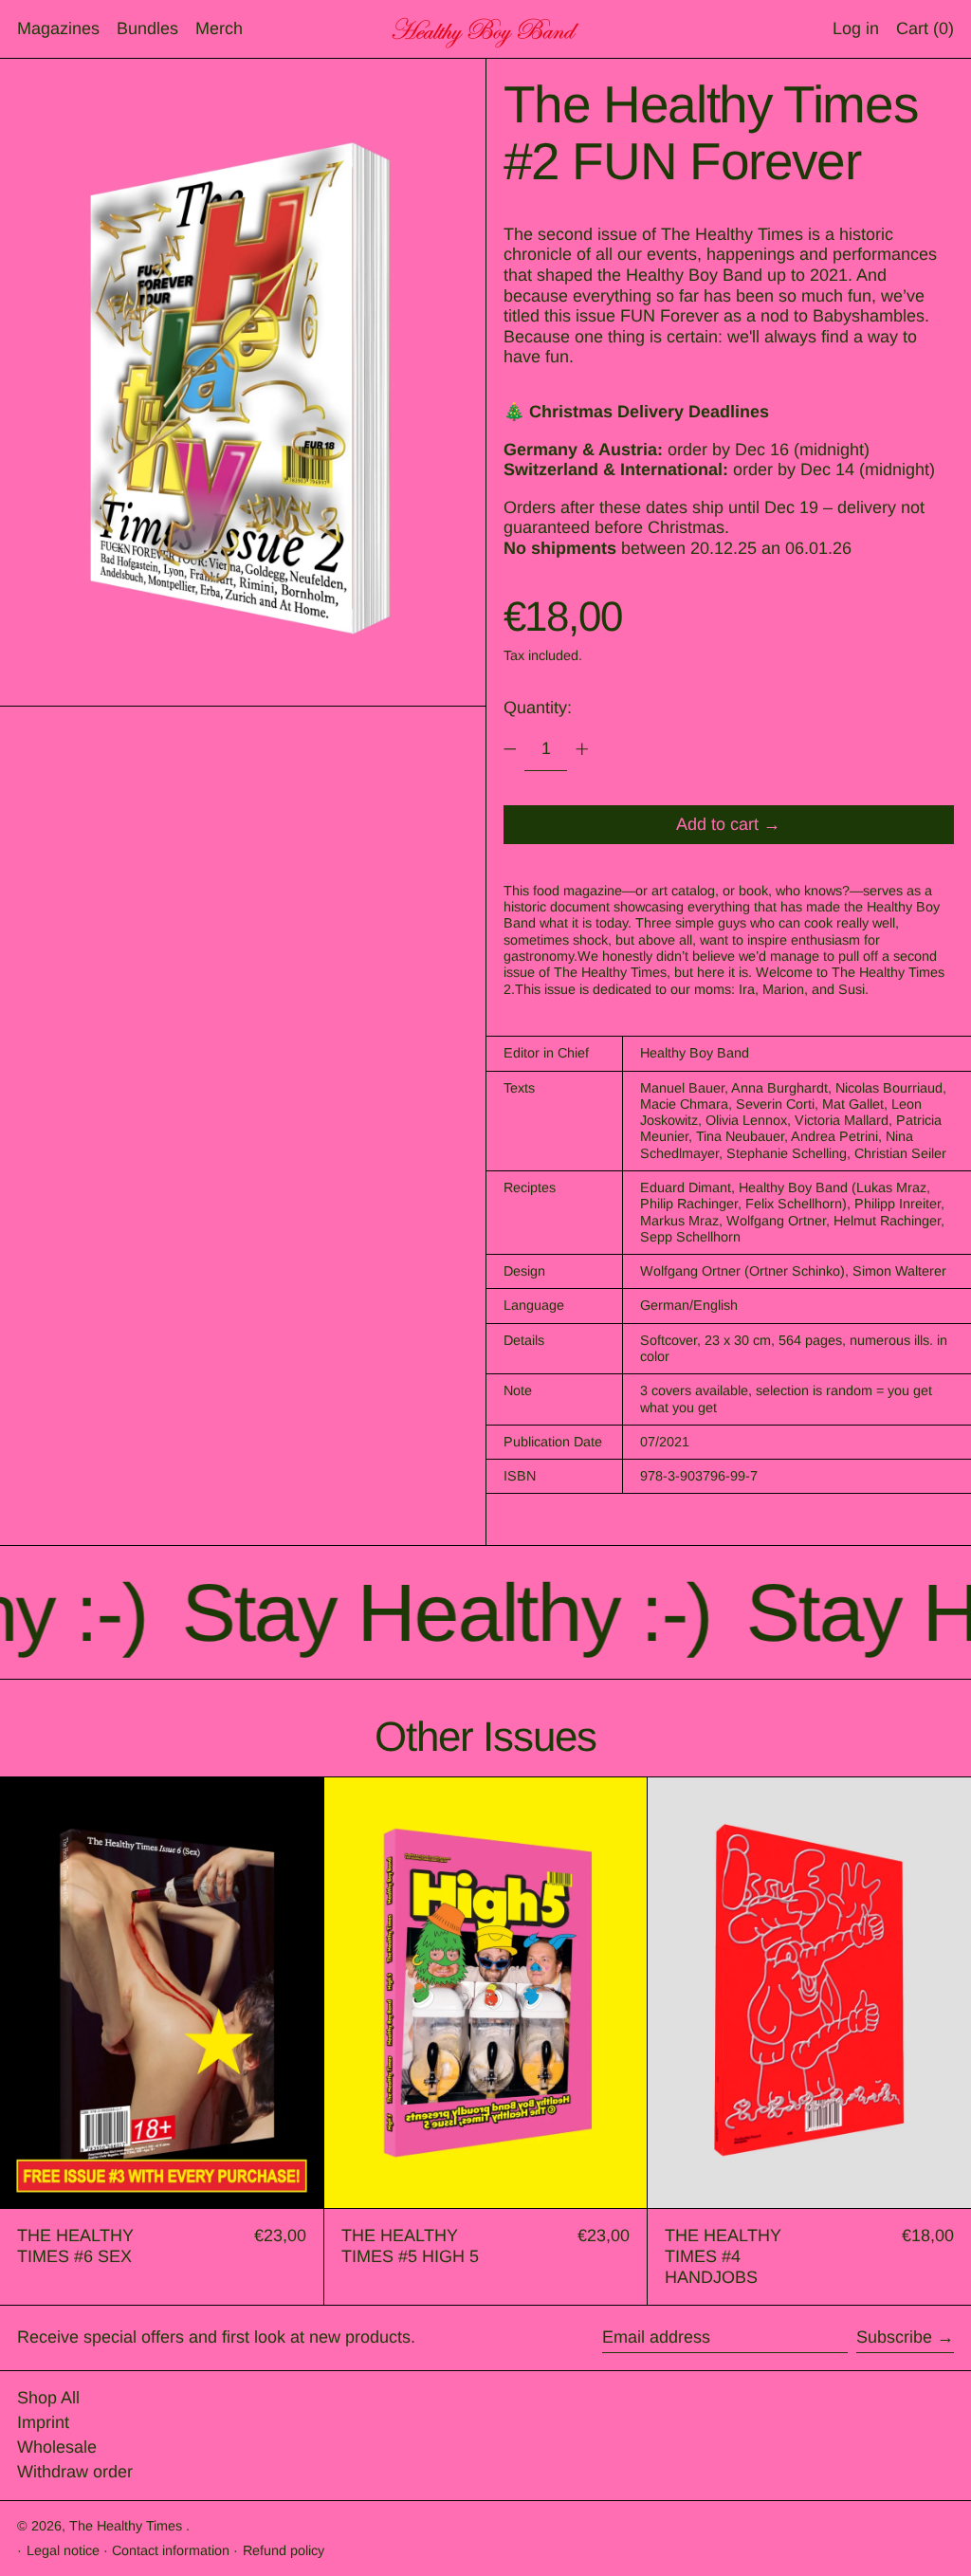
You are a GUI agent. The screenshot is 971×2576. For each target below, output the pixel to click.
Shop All (48, 2398)
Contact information (171, 2550)
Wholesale (57, 2447)
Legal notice (63, 2550)
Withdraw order (75, 2472)
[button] (925, 29)
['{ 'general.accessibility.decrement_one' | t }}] (510, 749)
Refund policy (284, 2550)
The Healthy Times (128, 2526)
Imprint (43, 2422)
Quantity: (538, 708)
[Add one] (582, 749)
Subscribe (894, 2337)
